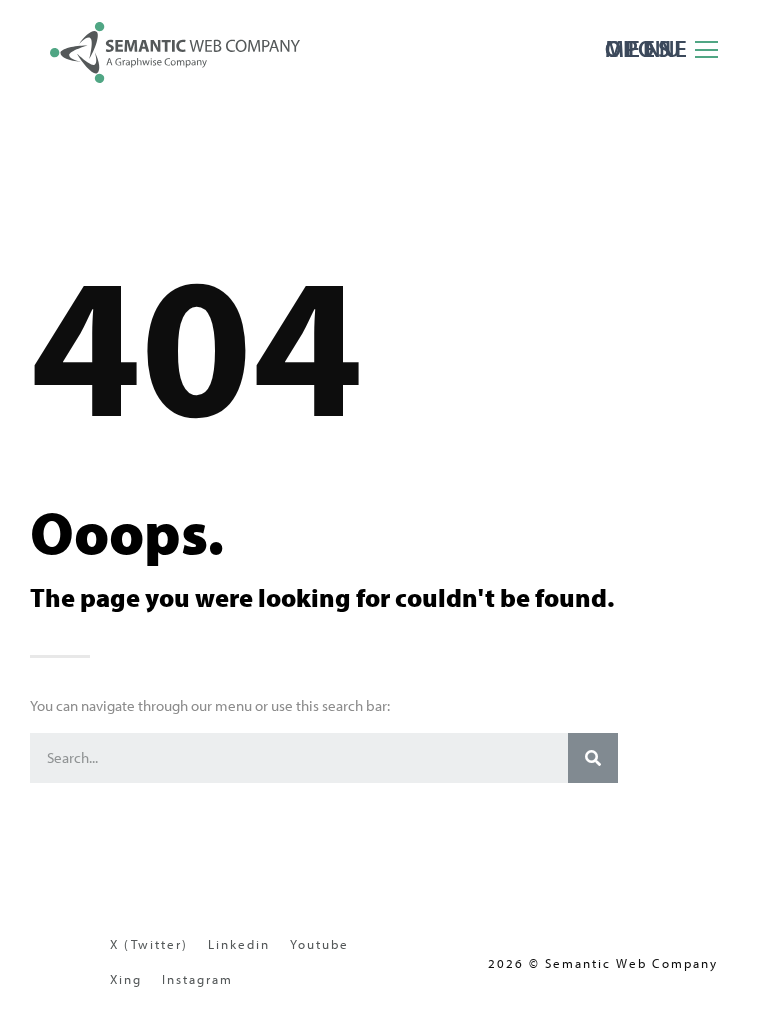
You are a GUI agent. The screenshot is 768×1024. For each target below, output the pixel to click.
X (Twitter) (149, 944)
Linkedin (239, 944)
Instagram (197, 979)
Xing (126, 979)
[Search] (593, 758)
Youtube (319, 944)
